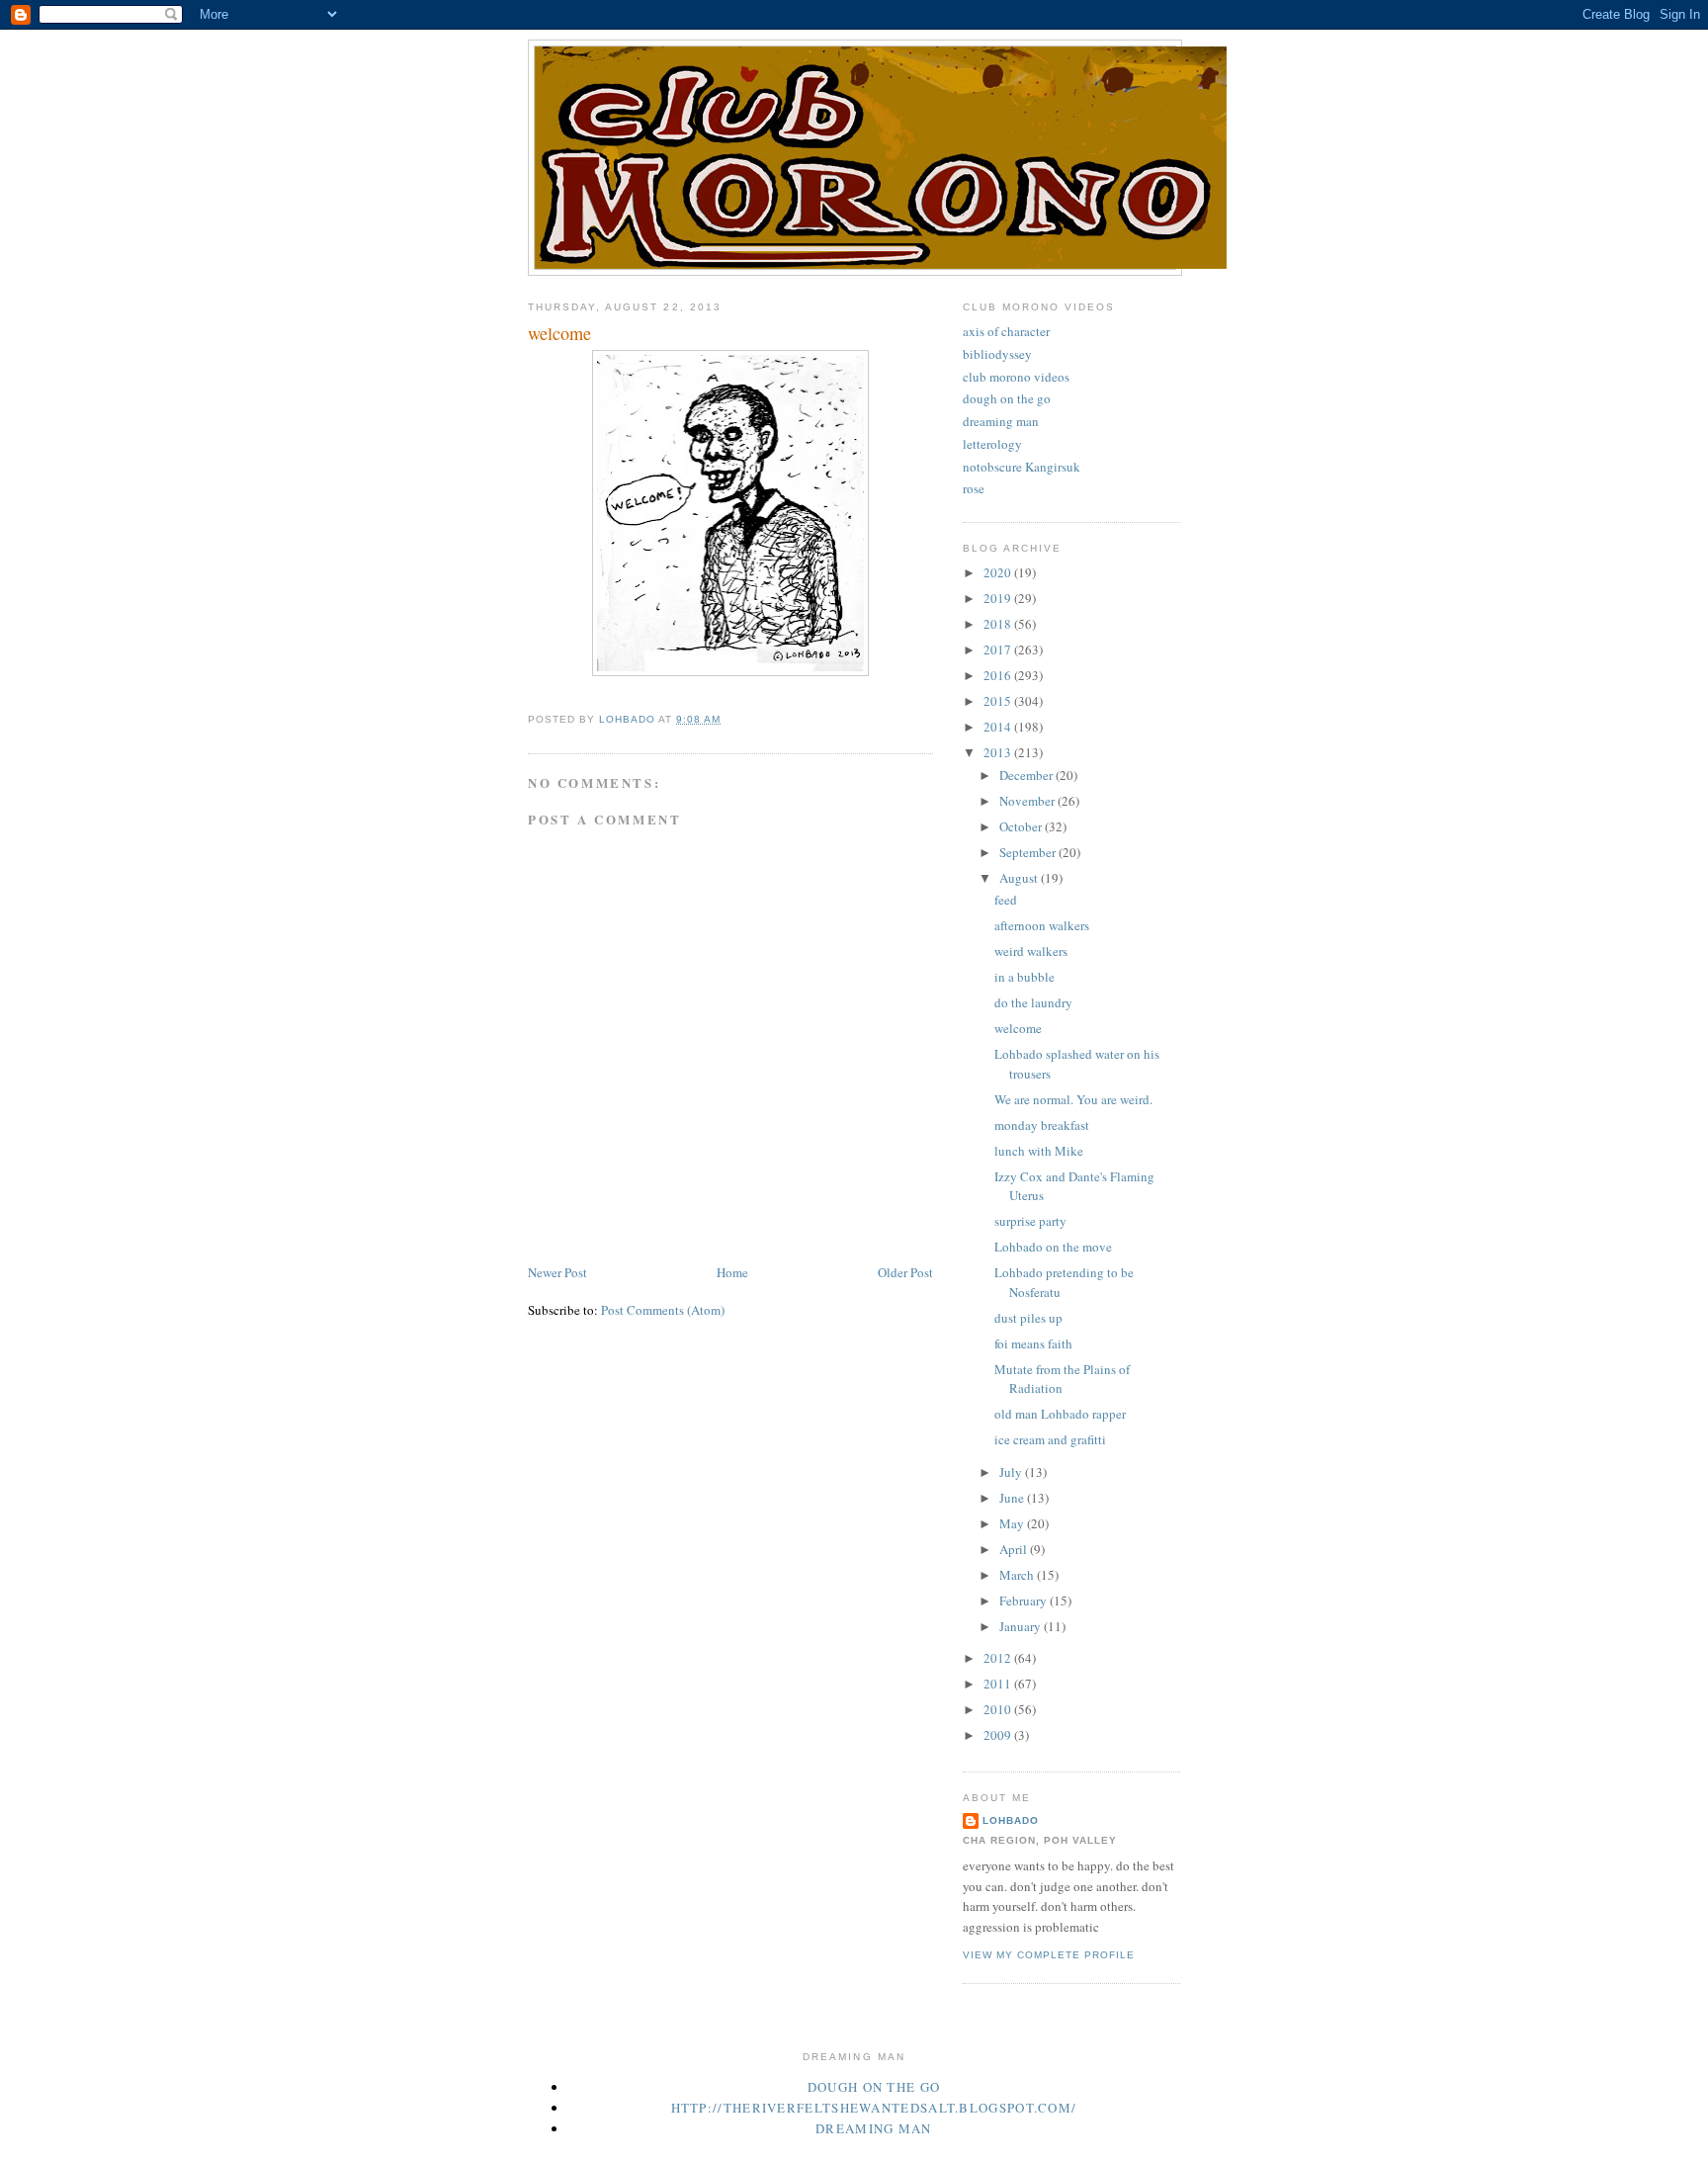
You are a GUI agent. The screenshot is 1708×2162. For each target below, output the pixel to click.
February (1025, 1600)
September (1029, 852)
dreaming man (1001, 421)
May (1013, 1523)
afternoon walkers (1042, 925)
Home (732, 1272)
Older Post (905, 1272)
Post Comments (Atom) (663, 1310)
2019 (999, 598)
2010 (999, 1709)
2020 (999, 572)
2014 (999, 727)
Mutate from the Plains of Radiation (1062, 1379)
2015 (999, 701)
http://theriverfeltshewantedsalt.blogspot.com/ (874, 2108)
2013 (999, 752)
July (1012, 1472)
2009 (999, 1735)
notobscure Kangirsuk (1022, 467)
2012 (999, 1658)
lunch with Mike (1039, 1151)
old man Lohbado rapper (1060, 1414)
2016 (999, 675)
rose (974, 488)
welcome (1018, 1028)
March (1018, 1575)
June (1013, 1498)
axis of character (1006, 331)
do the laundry (1033, 1002)
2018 (999, 624)
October (1022, 826)
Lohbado (1011, 1820)
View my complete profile (1049, 1955)
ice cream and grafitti (1050, 1439)
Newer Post (557, 1272)
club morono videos (1016, 377)
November (1028, 801)
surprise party (1030, 1221)
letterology (992, 444)
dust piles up (1028, 1318)
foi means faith (1033, 1343)
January (1022, 1626)
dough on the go (1007, 398)
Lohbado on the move (1053, 1247)
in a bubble (1025, 977)
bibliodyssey (997, 354)
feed (1006, 900)
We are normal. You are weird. (1073, 1099)
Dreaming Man (874, 2128)
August (1020, 878)
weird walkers (1031, 951)
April (1015, 1549)
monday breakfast (1042, 1125)
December (1027, 775)
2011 (999, 1684)
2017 (999, 649)
